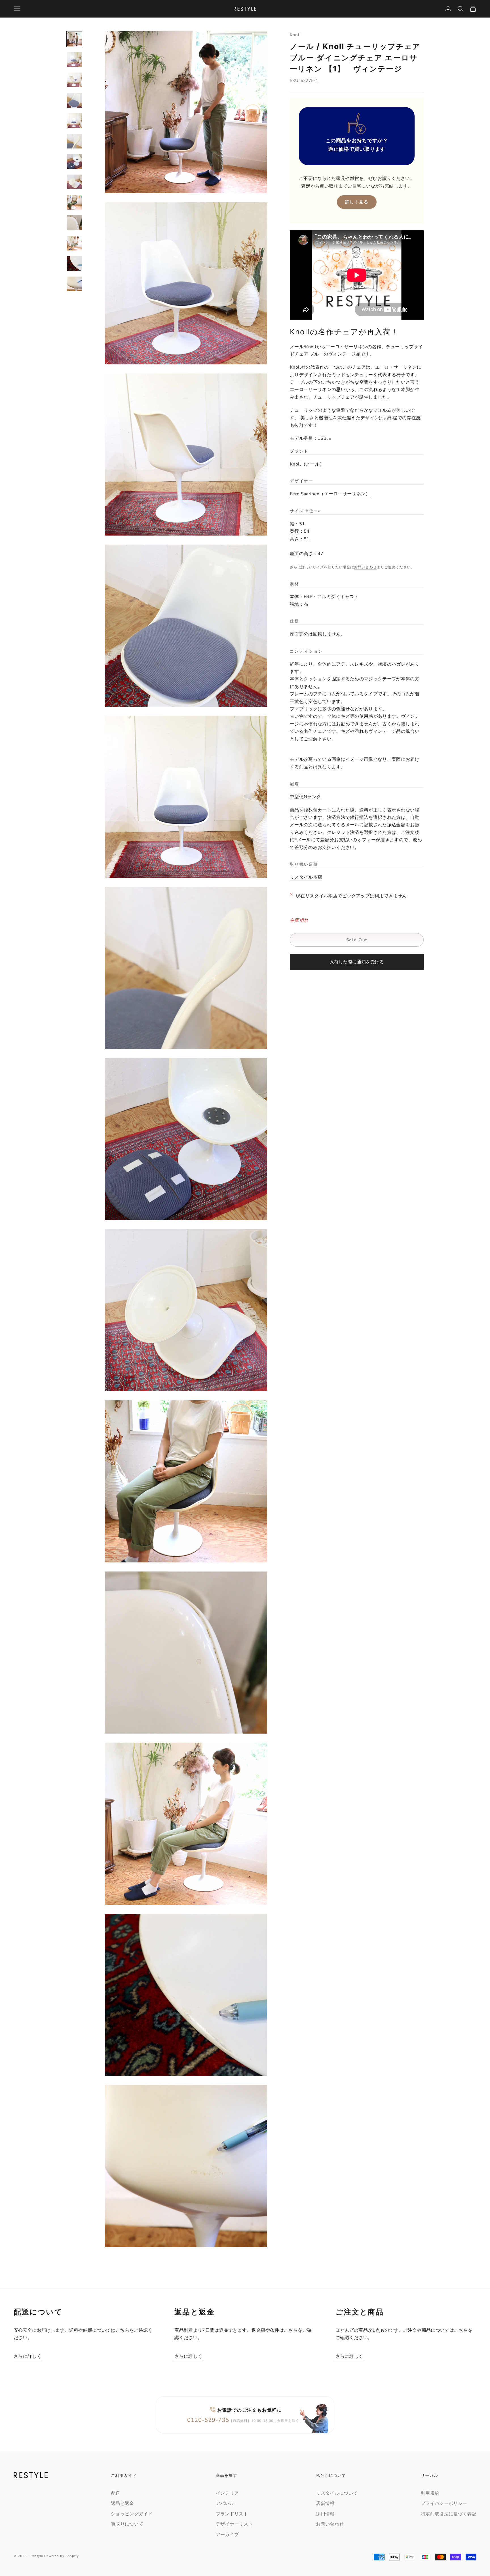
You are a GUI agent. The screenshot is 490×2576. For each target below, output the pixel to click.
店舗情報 (325, 2503)
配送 (116, 2493)
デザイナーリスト (234, 2524)
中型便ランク (305, 797)
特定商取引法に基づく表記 (449, 2514)
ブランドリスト (232, 2514)
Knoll (295, 35)
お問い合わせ (365, 568)
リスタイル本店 (306, 878)
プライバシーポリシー (444, 2503)
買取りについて (127, 2524)
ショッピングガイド (132, 2514)
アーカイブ (227, 2535)
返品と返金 (122, 2503)
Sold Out (357, 940)
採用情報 (325, 2514)
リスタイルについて (337, 2493)
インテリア (227, 2493)
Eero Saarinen (328, 494)
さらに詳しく (28, 2356)
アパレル (225, 2503)
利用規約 (430, 2493)
